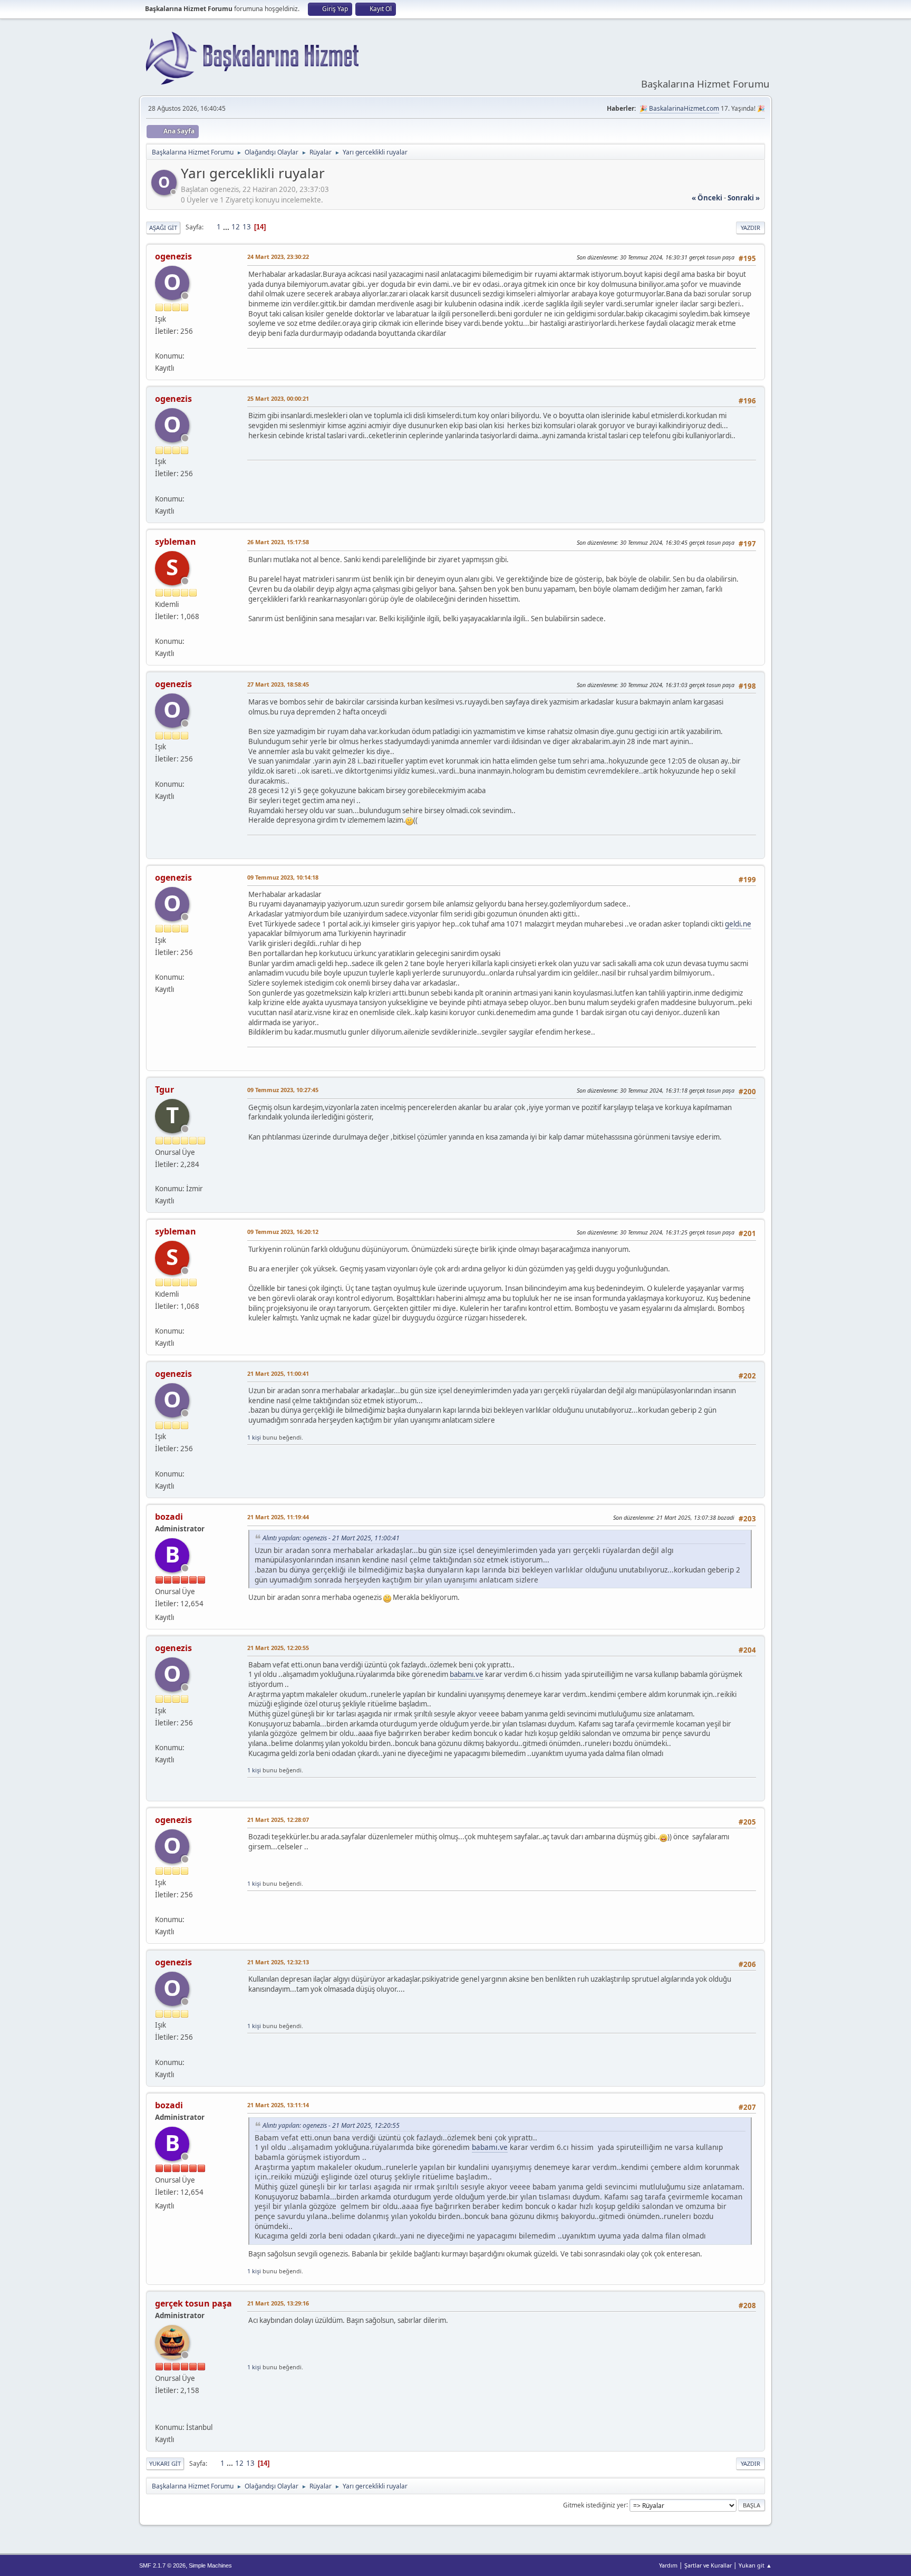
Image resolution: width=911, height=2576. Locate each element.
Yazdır (750, 228)
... (227, 227)
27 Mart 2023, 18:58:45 (278, 684)
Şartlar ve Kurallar (708, 2565)
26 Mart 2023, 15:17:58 (278, 542)
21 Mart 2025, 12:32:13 (278, 1962)
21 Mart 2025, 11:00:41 (278, 1373)
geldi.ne (738, 924)
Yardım (668, 2565)
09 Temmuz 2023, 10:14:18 (283, 877)
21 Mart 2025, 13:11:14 (278, 2105)
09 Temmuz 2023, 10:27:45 (283, 1090)
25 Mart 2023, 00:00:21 (278, 398)
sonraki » (744, 198)
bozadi (169, 1517)
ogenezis (173, 256)
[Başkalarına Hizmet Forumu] (159, 2415)
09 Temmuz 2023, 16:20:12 (283, 1232)
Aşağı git (163, 228)
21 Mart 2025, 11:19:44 (278, 1517)
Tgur (164, 1089)
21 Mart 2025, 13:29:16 (278, 2303)
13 (247, 227)
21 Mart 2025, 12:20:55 (278, 1648)
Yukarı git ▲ (755, 2565)
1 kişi (254, 1437)
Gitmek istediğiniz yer (595, 2505)
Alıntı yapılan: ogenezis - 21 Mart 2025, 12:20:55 (331, 2125)
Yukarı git (165, 2463)
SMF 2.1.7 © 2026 (162, 2565)
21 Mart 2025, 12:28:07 (278, 1820)
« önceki (707, 198)
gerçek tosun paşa (193, 2303)
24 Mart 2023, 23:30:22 (278, 257)
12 (236, 227)
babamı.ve (467, 1674)
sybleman (176, 542)
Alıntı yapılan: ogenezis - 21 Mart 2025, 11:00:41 (331, 1538)
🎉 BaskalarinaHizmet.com (679, 108)
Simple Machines (210, 2565)
